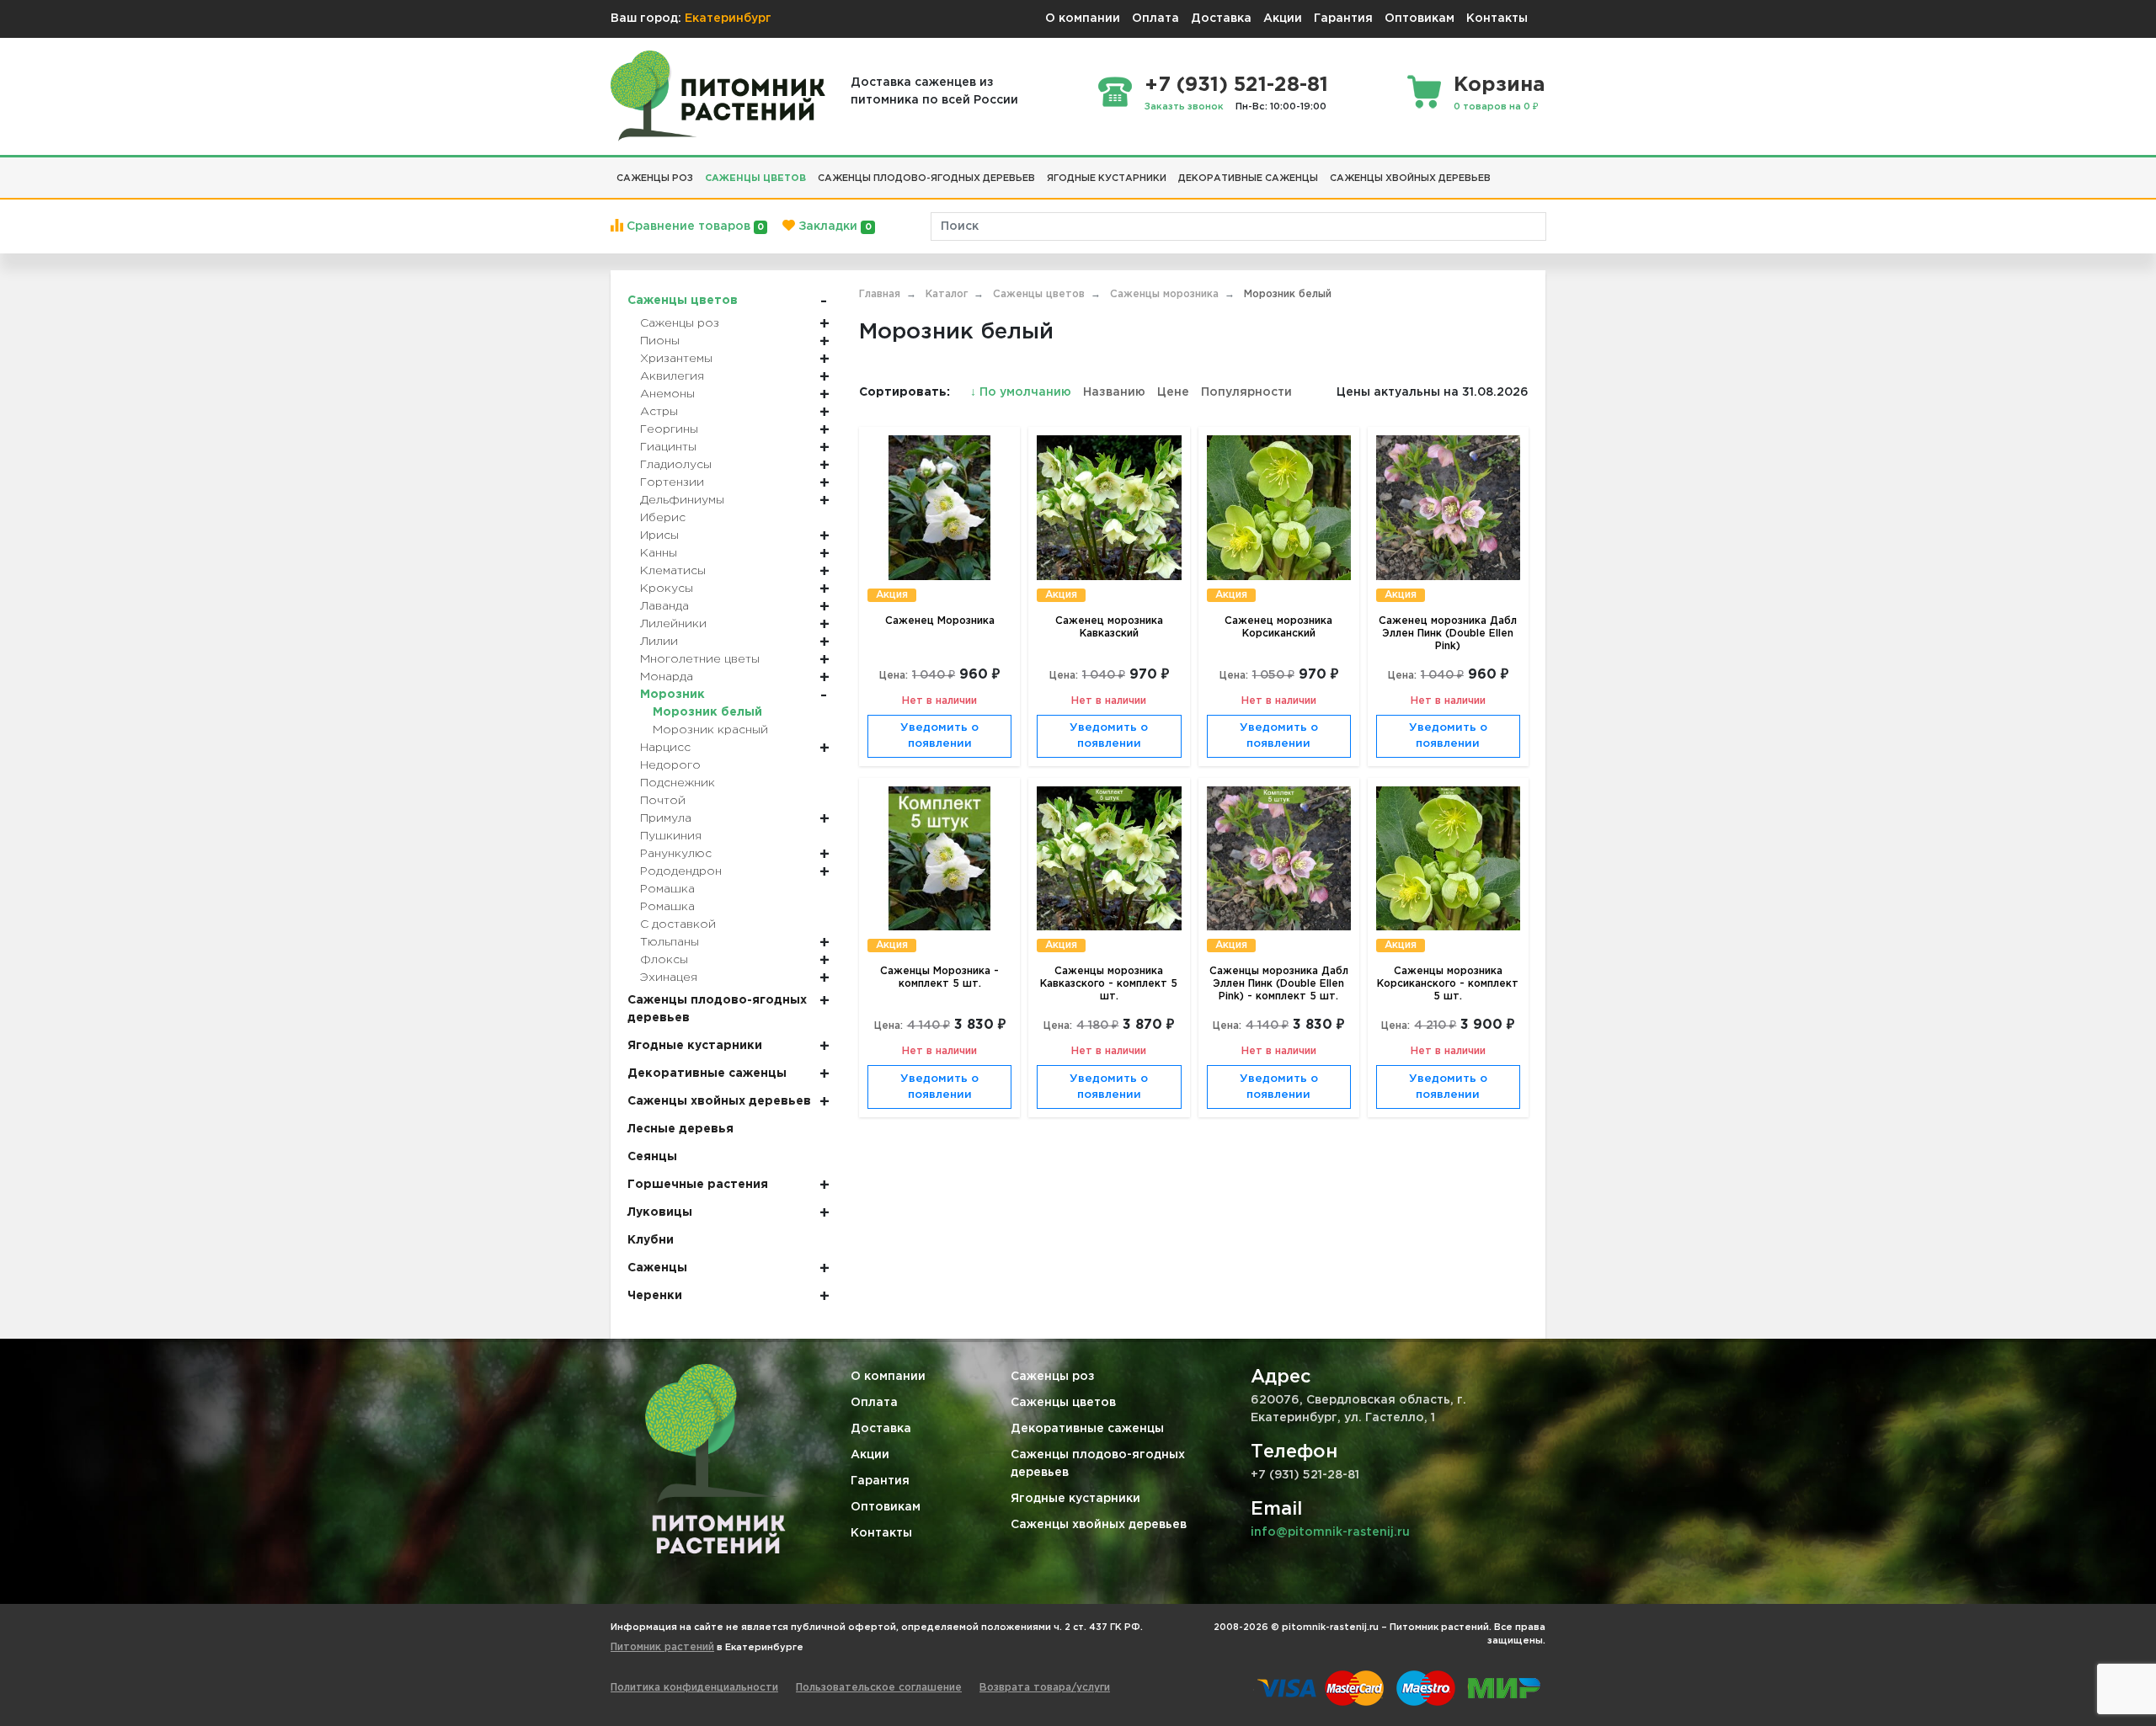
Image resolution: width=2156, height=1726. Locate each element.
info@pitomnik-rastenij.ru (1330, 1532)
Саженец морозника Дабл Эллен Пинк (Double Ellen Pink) (1448, 634)
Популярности (1246, 392)
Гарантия (1343, 19)
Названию (1114, 392)
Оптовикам (1420, 19)
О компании (1083, 19)
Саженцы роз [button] (655, 178)
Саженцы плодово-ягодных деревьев (1098, 1464)
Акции (1283, 19)
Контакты (1497, 19)
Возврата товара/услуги (1045, 1688)
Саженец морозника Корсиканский (1278, 627)
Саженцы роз (1053, 1377)
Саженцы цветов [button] (755, 178)
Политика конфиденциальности (694, 1688)
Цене (1173, 392)
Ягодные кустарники (1075, 1499)
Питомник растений (662, 1647)
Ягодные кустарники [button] (1107, 178)
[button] (1502, 172)
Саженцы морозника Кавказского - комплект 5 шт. (1109, 984)
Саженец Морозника (940, 621)
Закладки (833, 226)
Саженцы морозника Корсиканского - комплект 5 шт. (1448, 984)
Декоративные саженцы (1087, 1429)
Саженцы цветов (1063, 1403)
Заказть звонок (1184, 107)
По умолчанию (1022, 392)
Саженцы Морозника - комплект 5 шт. (939, 978)
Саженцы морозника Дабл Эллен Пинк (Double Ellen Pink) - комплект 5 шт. (1279, 984)
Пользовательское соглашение (879, 1688)
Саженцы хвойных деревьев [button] (1410, 178)
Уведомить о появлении (939, 736)
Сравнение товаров (694, 226)
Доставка (1221, 19)
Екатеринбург (728, 19)
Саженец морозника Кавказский (1109, 627)
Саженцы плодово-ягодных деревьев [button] (926, 178)
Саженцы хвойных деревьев (1099, 1525)
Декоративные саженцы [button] (1248, 178)
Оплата (1155, 19)
